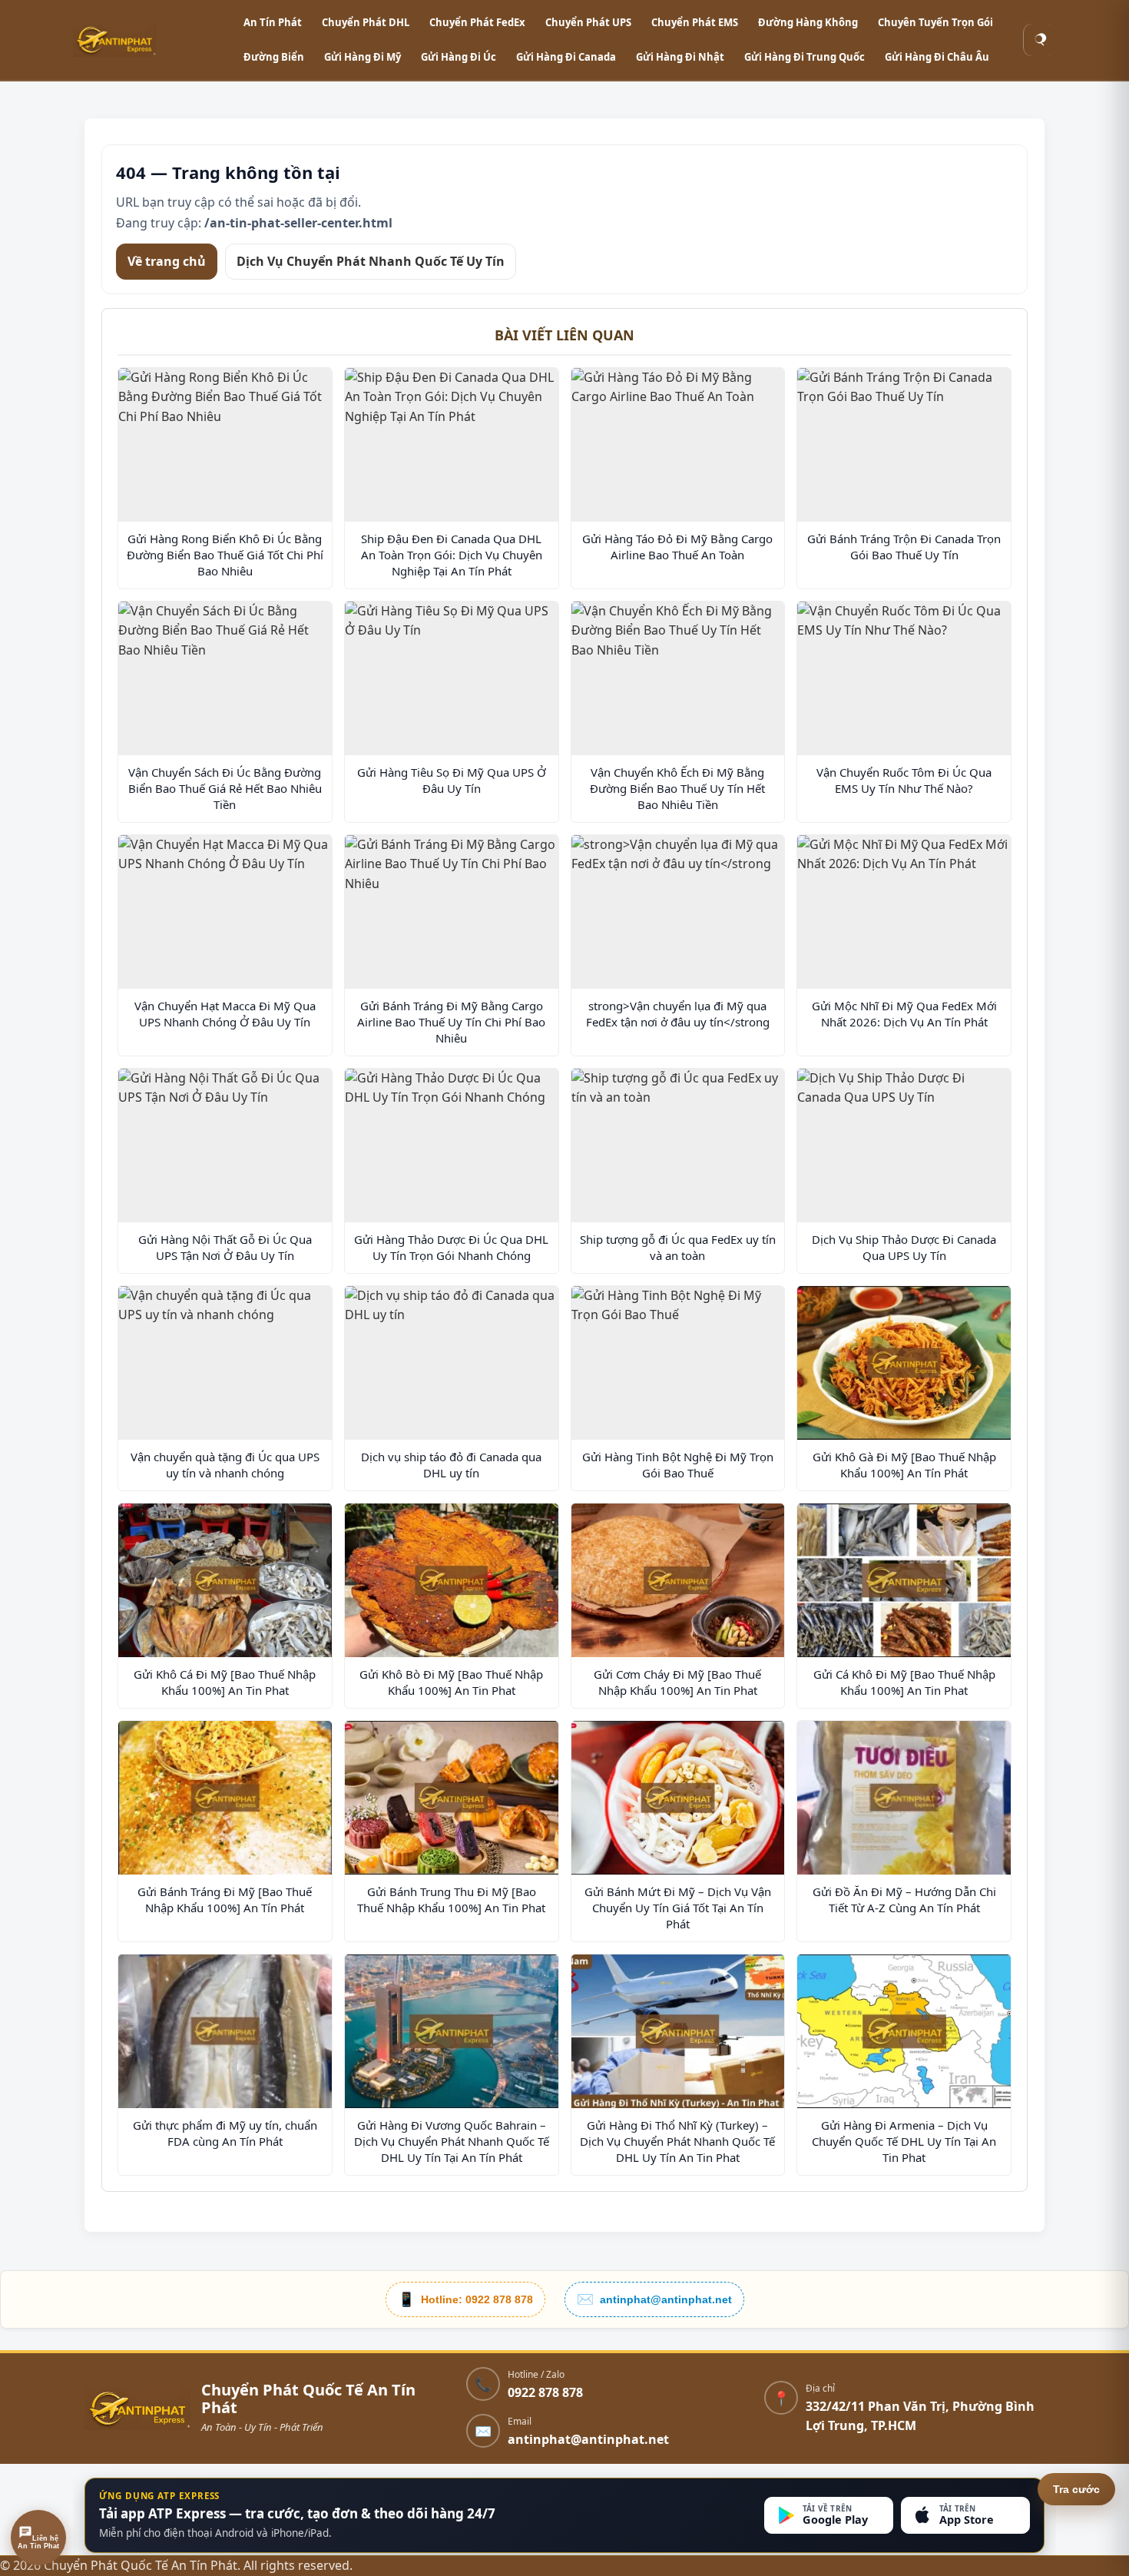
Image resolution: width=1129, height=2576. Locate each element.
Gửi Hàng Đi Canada (566, 57)
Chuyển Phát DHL (366, 22)
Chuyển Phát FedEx (477, 22)
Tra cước (1076, 2489)
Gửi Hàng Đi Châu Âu (937, 57)
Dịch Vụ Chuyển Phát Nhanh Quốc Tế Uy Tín (371, 260)
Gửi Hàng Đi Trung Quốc (805, 57)
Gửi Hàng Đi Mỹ (363, 57)
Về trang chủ (167, 260)
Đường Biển (274, 57)
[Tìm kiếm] (1040, 40)
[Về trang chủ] (137, 2409)
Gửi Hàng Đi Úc (459, 57)
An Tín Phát (273, 22)
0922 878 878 (545, 2393)
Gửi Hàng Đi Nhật (680, 57)
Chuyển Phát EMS (695, 22)
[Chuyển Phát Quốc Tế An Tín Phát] (150, 40)
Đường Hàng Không (808, 22)
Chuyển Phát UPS (588, 22)
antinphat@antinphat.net (588, 2439)
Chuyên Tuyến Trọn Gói (935, 22)
